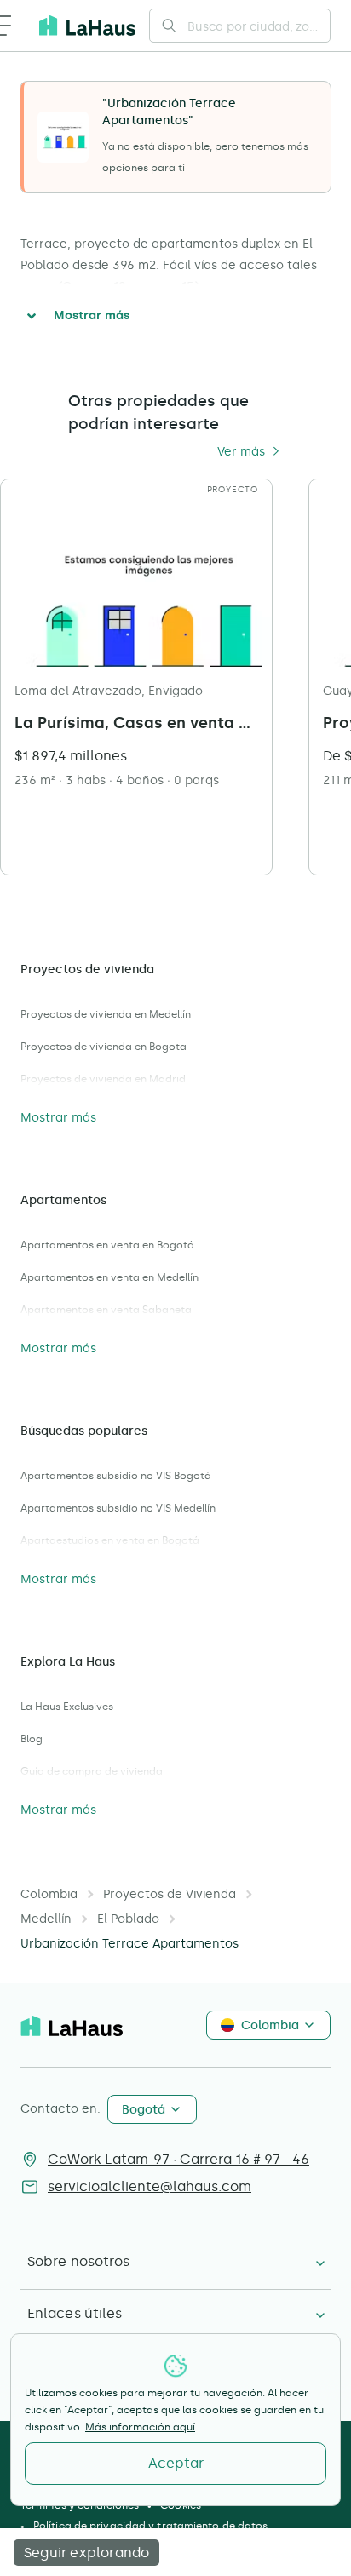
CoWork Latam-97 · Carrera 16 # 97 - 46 (178, 2159)
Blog (32, 1739)
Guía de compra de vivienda (92, 1771)
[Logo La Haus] (87, 26)
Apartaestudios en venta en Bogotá (110, 1540)
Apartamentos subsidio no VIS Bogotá (116, 1476)
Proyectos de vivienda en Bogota (104, 1047)
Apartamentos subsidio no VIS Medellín (118, 1508)
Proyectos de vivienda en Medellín (106, 1014)
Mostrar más (92, 316)
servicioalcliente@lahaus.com (150, 2186)
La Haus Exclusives (67, 1707)
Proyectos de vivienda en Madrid (103, 1079)
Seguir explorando (86, 2553)
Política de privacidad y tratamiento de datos (151, 2526)
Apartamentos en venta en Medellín (109, 1277)
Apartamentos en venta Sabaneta (106, 1310)
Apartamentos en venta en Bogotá (107, 1245)
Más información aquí (140, 2427)
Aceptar (176, 2463)
